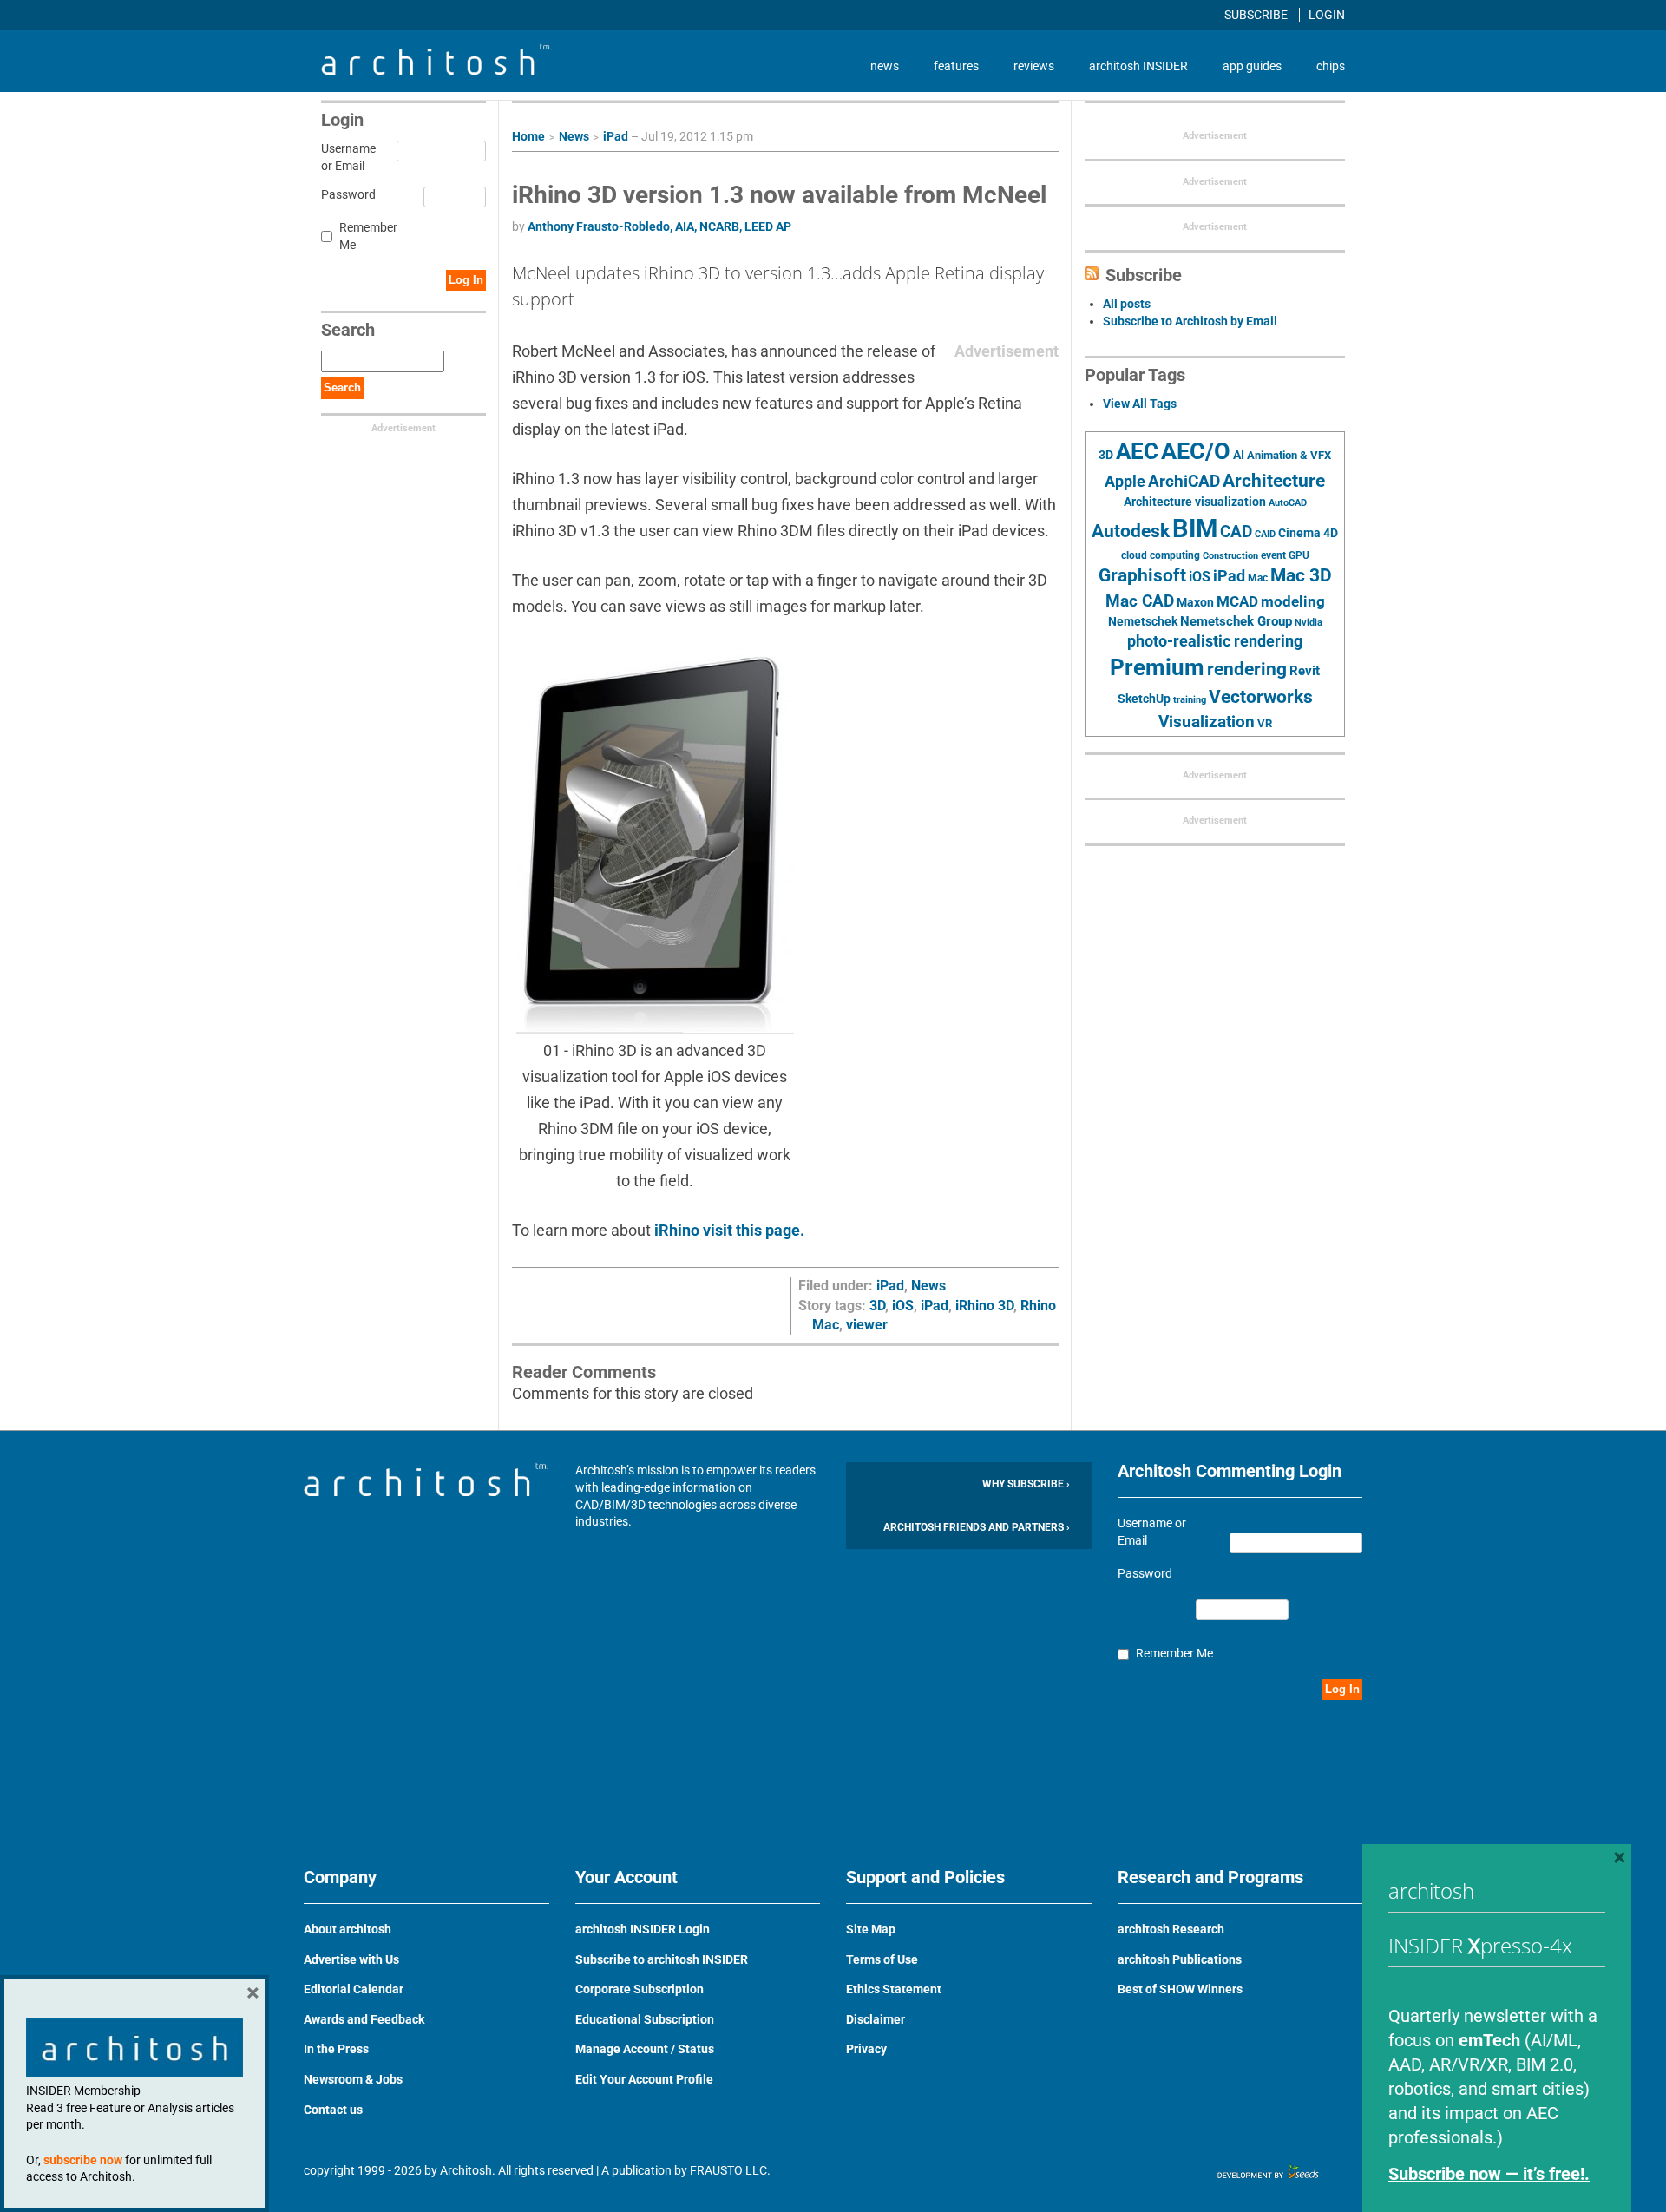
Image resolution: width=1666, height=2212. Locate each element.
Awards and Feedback (364, 2019)
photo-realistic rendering (1215, 641)
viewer (867, 1325)
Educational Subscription (645, 2019)
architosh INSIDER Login (643, 1929)
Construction (1230, 556)
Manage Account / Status (645, 2049)
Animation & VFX (1289, 455)
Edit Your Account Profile (644, 2079)
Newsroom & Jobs (353, 2079)
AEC (1137, 451)
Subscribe (1257, 15)
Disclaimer (876, 2019)
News (574, 136)
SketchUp (1144, 699)
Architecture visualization (1195, 502)
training (1190, 699)
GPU (1299, 555)
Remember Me (368, 236)
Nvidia (1309, 623)
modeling (1293, 601)
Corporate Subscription (640, 1989)
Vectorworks (1261, 696)
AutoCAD (1288, 503)
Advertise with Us (351, 1959)
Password (346, 194)
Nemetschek (1143, 621)
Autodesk (1131, 531)
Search (342, 387)
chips (1331, 66)
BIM (1195, 528)
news (885, 66)
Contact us (333, 2110)
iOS (903, 1306)
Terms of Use (882, 1959)
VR (1265, 723)
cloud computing (1161, 555)
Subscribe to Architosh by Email (1190, 321)
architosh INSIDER (1138, 66)
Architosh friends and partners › (977, 1527)
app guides (1252, 66)
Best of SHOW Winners (1180, 1989)
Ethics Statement (894, 1989)
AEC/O (1196, 451)
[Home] (436, 70)
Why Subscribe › (1026, 1484)
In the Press (336, 2049)
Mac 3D (1301, 575)
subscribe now (83, 2160)
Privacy (866, 2049)
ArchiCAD (1184, 481)
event (1273, 555)
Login (1327, 15)
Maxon (1195, 602)
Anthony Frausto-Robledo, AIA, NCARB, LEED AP (659, 226)
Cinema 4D (1308, 533)
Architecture (1274, 480)
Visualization (1207, 722)
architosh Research (1171, 1929)
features (956, 66)
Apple (1125, 482)
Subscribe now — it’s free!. (1489, 2174)
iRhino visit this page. (729, 1230)
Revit (1305, 671)
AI (1239, 455)
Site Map (871, 1929)
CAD (1236, 532)
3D (877, 1306)
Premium (1157, 667)
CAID (1265, 534)
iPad (616, 136)
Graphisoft (1142, 575)
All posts (1127, 304)
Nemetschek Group (1236, 621)
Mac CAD (1140, 601)
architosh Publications (1180, 1959)
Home (528, 136)
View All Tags (1140, 404)
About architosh (348, 1929)
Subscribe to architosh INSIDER (662, 1959)
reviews (1034, 66)
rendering (1247, 669)
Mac (1258, 578)
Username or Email (346, 157)
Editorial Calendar (354, 1989)
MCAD (1237, 601)
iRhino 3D (984, 1306)
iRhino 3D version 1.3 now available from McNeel (779, 195)
